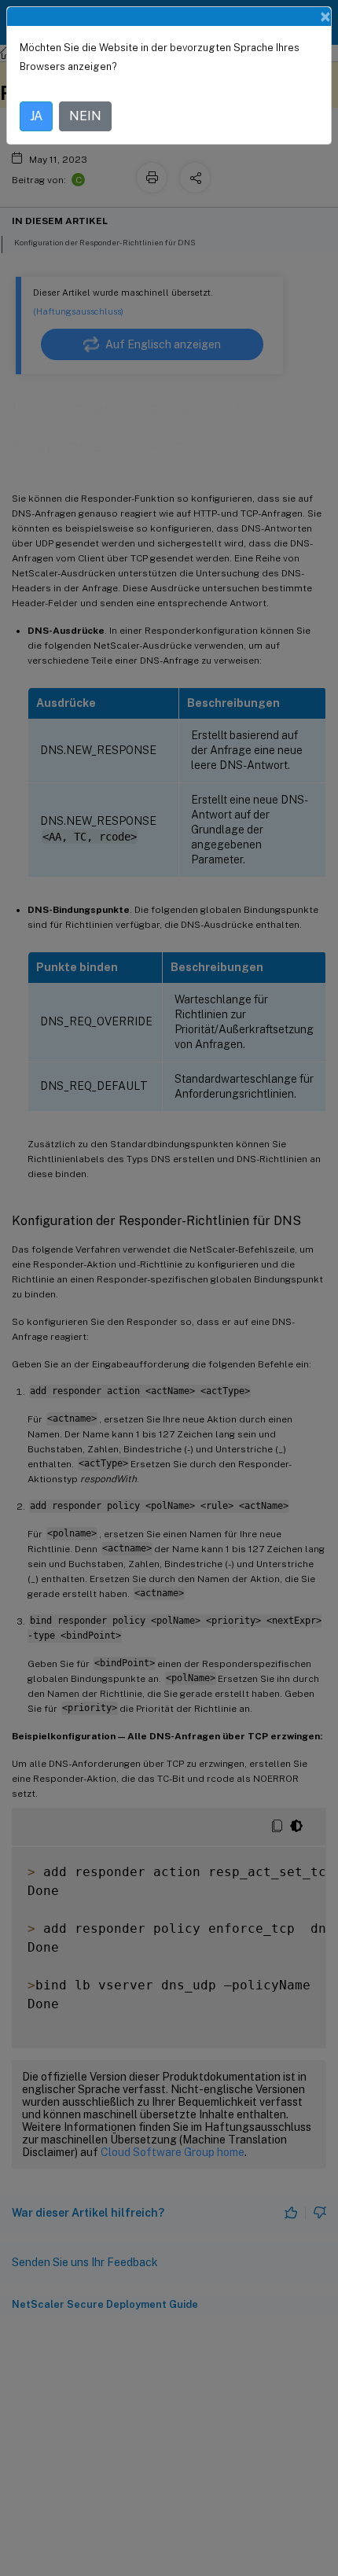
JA (36, 116)
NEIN (85, 116)
